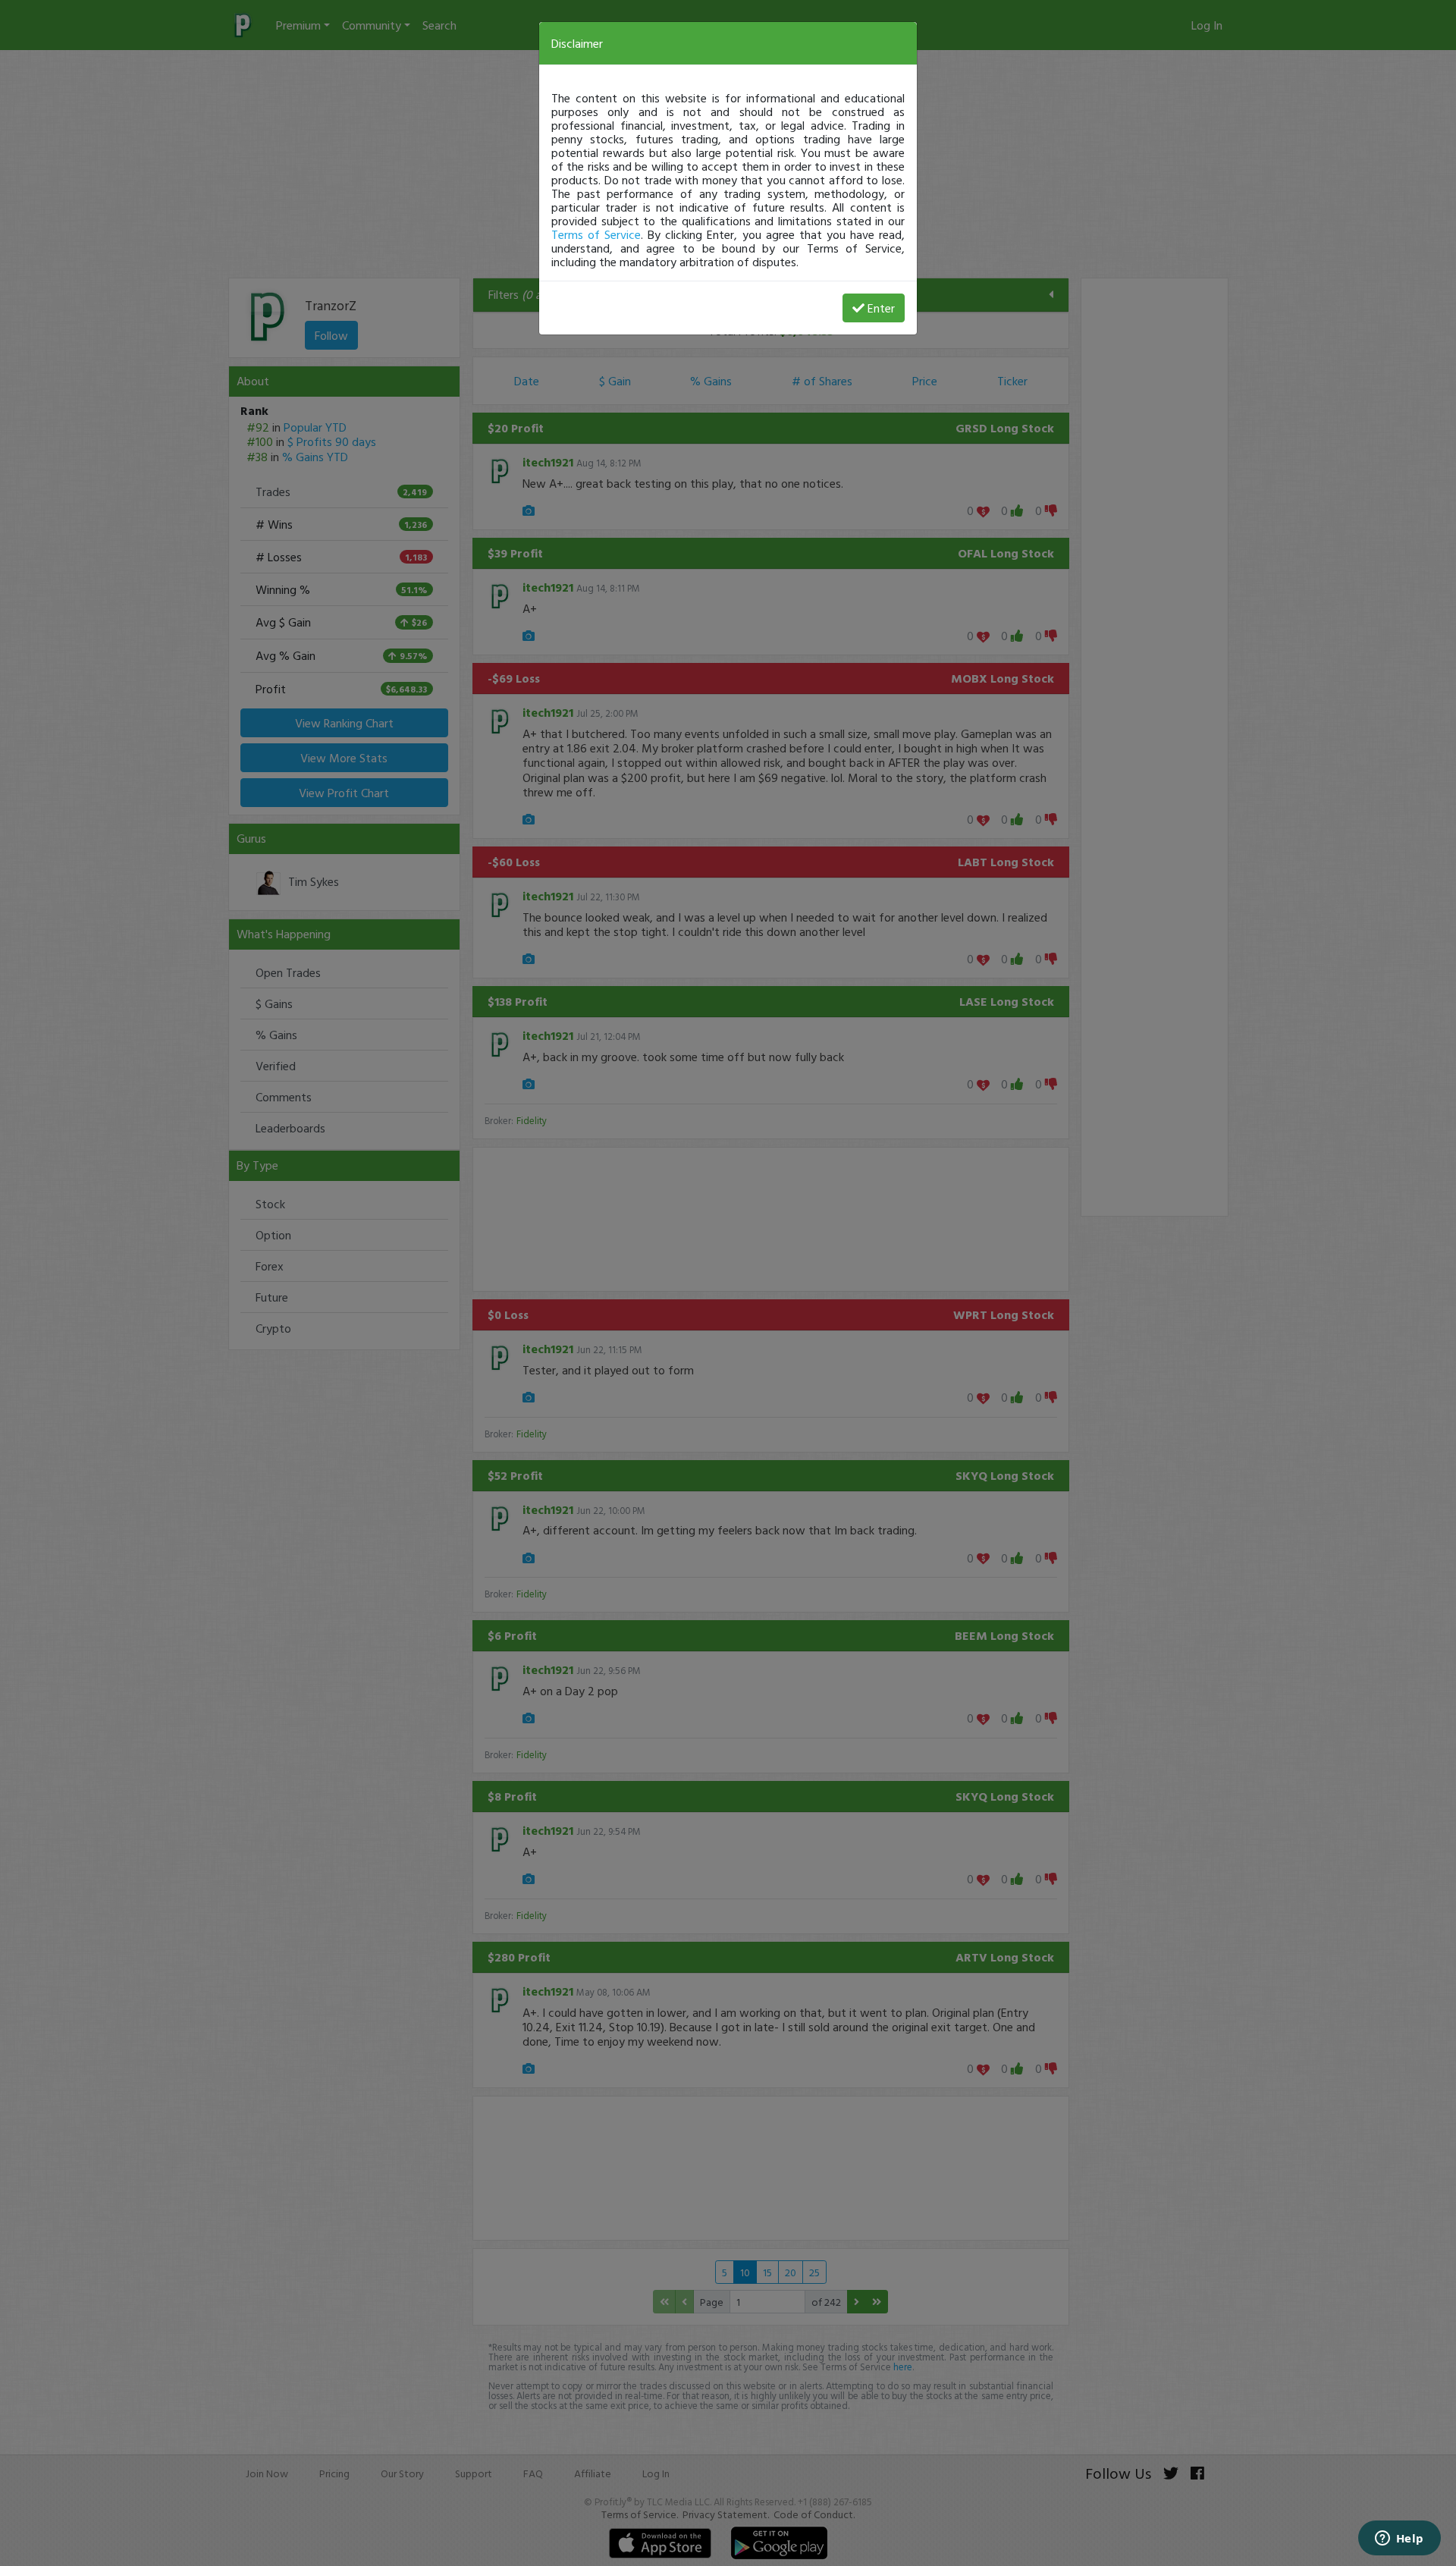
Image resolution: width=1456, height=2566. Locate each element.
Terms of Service (596, 234)
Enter (881, 308)
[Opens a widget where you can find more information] (1399, 2539)
